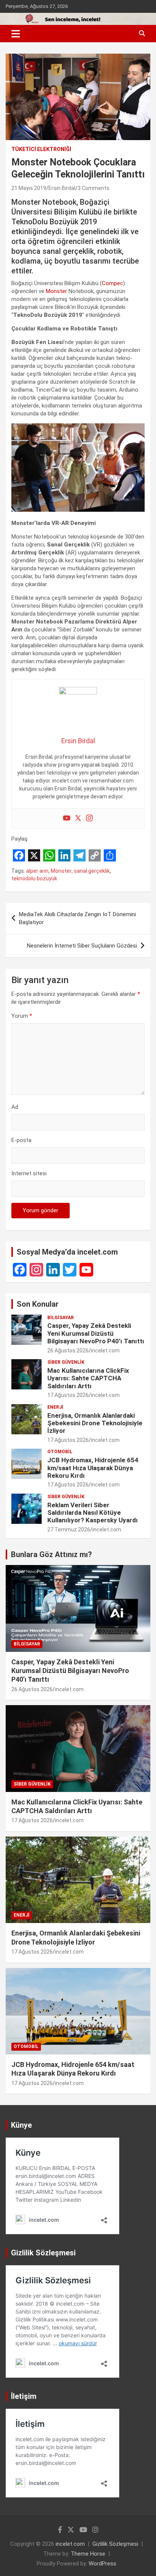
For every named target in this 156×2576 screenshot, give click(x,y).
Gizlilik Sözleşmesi (115, 2544)
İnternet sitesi (29, 1173)
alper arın (37, 871)
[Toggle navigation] (16, 34)
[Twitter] (78, 819)
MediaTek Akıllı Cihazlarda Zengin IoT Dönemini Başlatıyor (77, 918)
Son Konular (38, 1304)
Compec (112, 283)
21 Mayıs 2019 (29, 188)
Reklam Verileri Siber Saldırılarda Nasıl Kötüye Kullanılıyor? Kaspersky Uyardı (93, 1513)
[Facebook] (20, 1270)
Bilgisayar (61, 1318)
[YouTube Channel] (86, 1270)
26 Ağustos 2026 (68, 1351)
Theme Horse (88, 2554)
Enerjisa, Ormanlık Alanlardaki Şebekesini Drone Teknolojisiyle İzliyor (95, 1423)
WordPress (102, 2564)
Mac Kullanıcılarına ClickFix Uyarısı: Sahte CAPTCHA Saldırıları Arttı (88, 1378)
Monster (56, 291)
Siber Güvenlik (66, 1362)
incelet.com (105, 1351)
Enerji (55, 1407)
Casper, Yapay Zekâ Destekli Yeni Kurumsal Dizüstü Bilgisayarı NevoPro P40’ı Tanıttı (96, 1333)
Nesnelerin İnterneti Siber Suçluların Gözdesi (82, 946)
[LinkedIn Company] (53, 1270)
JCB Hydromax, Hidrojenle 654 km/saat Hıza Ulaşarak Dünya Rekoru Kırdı (93, 1468)
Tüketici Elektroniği (41, 149)
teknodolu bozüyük (34, 878)
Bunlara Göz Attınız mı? (51, 1554)
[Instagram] (89, 819)
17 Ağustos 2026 (68, 1395)
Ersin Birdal (62, 188)
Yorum (22, 1016)
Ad (15, 1107)
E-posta (21, 1140)
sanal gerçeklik (92, 871)
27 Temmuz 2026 (69, 1530)
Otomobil (60, 1452)
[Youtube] (67, 819)
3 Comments (94, 188)
